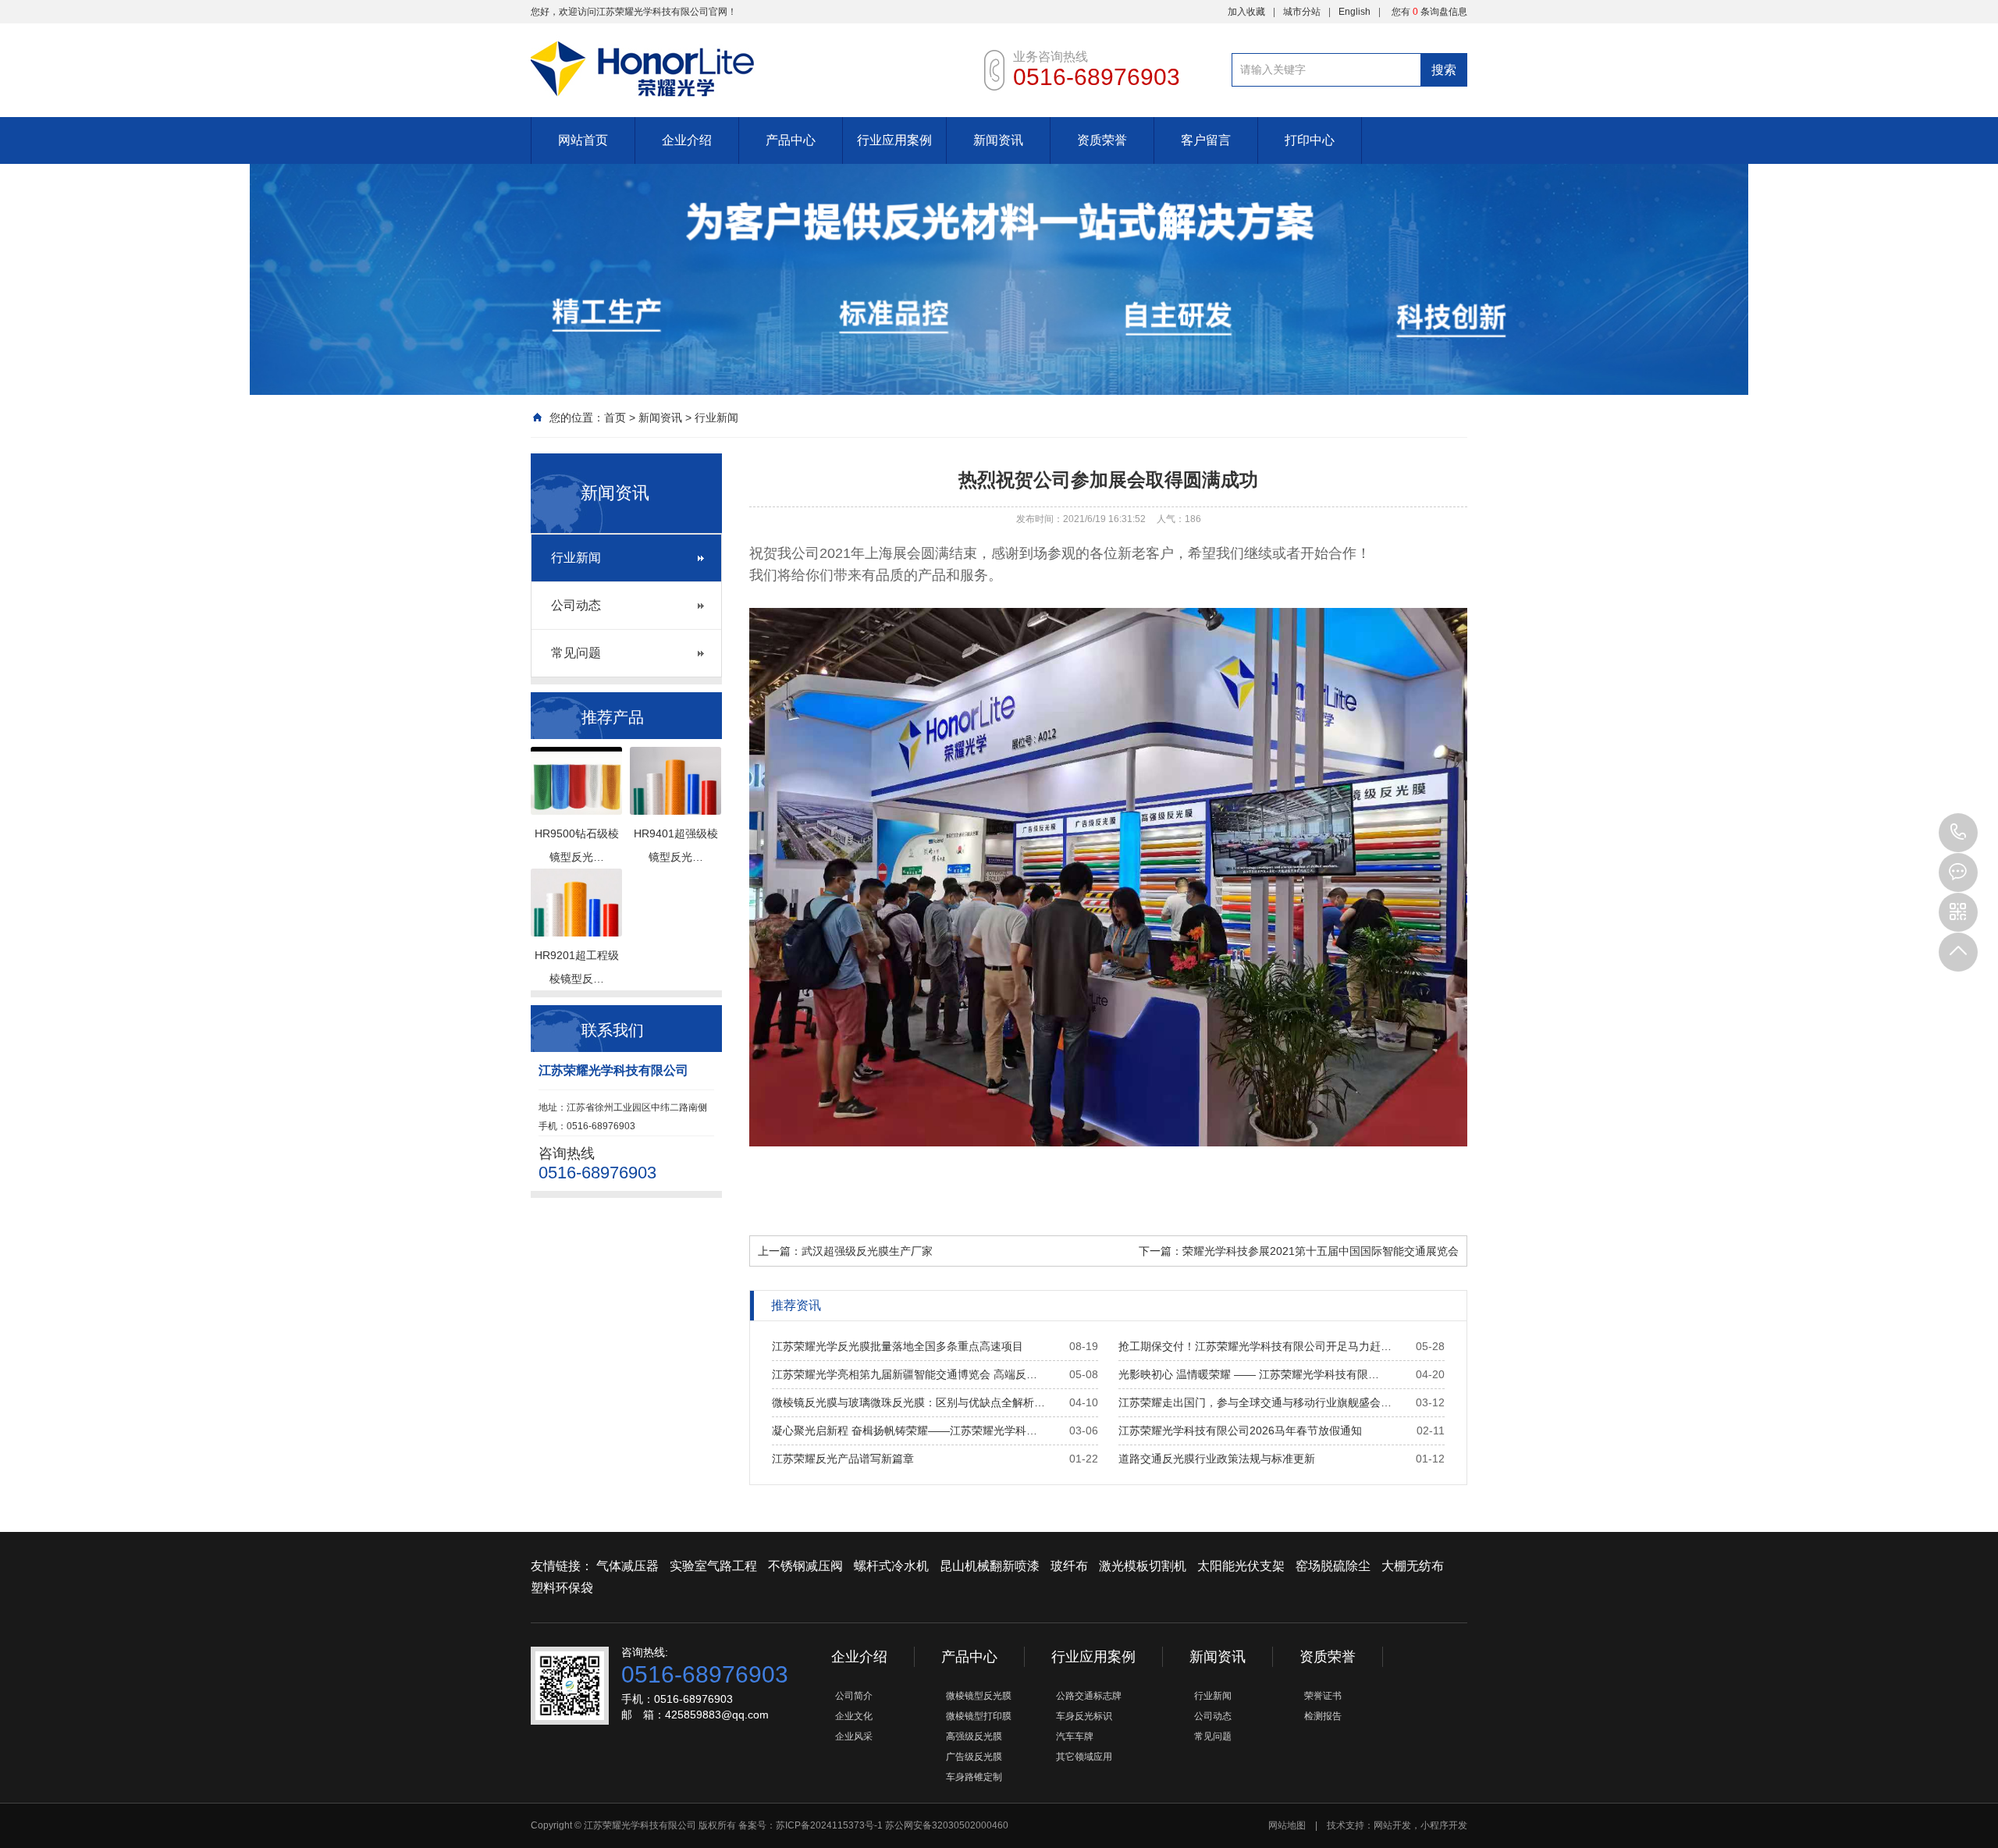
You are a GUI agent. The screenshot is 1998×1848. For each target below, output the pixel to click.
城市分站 (1302, 12)
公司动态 (576, 605)
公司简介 (854, 1696)
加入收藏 (1246, 12)
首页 (615, 418)
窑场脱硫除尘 (1333, 1566)
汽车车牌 (1075, 1736)
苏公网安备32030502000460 (947, 1825)
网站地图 (1287, 1825)
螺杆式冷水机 (891, 1566)
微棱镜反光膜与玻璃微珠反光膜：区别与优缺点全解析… (908, 1402)
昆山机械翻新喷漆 (990, 1566)
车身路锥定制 (974, 1777)
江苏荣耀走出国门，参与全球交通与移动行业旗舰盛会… (1255, 1402)
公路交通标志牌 (1089, 1696)
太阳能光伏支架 (1241, 1566)
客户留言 (1206, 140)
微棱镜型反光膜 (979, 1696)
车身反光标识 (1084, 1716)
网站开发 (1392, 1825)
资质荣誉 (1102, 140)
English (1355, 12)
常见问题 (576, 653)
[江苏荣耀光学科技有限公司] (741, 59)
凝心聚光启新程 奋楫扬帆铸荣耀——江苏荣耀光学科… (905, 1430)
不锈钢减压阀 (805, 1566)
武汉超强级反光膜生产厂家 (867, 1251)
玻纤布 (1069, 1566)
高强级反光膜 (974, 1736)
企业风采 (854, 1736)
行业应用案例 (894, 140)
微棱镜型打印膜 (979, 1716)
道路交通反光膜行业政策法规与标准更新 (1217, 1459)
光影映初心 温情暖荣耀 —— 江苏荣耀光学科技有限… (1249, 1374)
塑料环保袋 (562, 1588)
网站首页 (583, 140)
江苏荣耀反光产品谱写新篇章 (843, 1459)
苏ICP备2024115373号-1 (829, 1825)
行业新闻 (716, 418)
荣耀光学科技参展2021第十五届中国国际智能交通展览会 (1321, 1251)
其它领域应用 (1084, 1757)
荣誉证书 (1323, 1696)
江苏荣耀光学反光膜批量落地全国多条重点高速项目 (898, 1346)
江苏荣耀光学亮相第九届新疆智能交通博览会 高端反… (905, 1374)
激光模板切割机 (1143, 1566)
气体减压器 (627, 1566)
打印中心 (1310, 140)
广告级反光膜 (974, 1757)
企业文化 (854, 1716)
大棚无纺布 (1413, 1566)
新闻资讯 (998, 140)
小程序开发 (1444, 1825)
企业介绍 (687, 140)
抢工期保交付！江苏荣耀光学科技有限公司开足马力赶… (1255, 1346)
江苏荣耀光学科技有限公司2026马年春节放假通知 (1240, 1430)
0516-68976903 (1958, 833)
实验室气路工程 (713, 1566)
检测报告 (1323, 1716)
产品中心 (791, 140)
